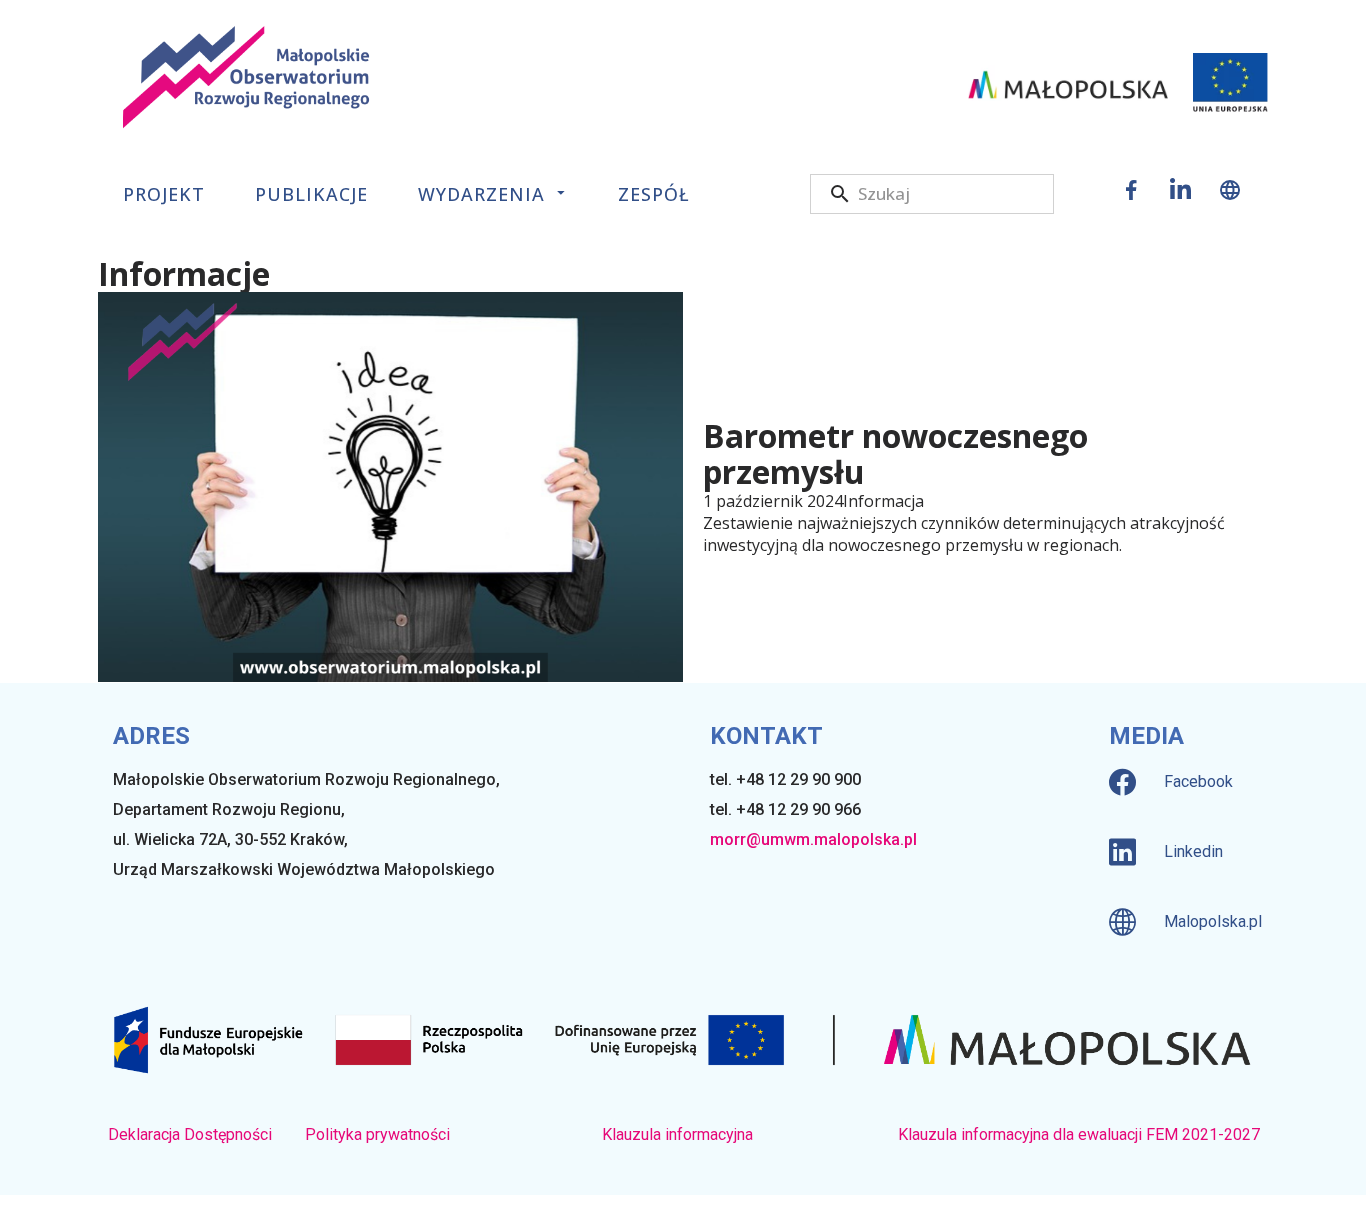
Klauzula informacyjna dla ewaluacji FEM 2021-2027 (1079, 1134)
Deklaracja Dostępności (190, 1134)
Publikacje (311, 194)
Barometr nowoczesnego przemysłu (895, 454)
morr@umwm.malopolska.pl (813, 839)
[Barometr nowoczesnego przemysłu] (390, 487)
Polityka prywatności (377, 1134)
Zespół (654, 194)
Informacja (883, 501)
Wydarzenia (481, 194)
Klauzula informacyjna (677, 1134)
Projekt (164, 194)
